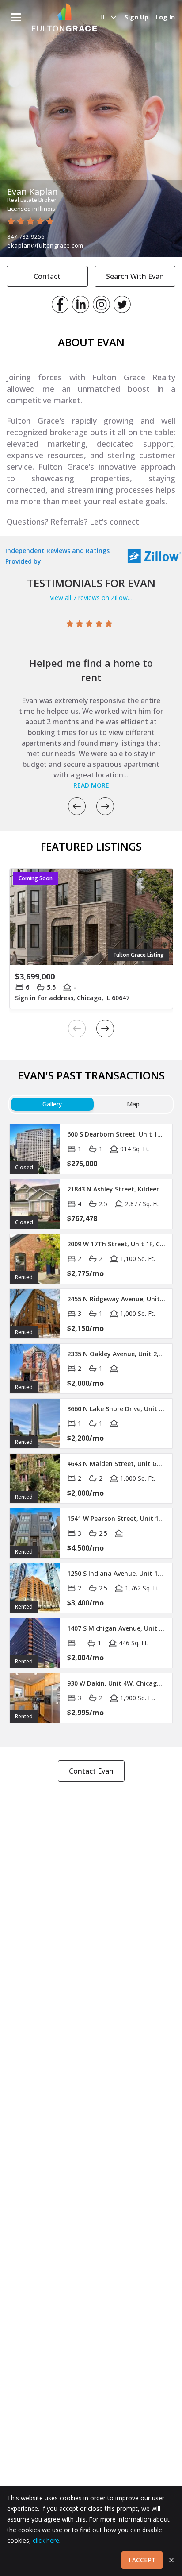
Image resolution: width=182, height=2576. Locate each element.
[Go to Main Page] (64, 17)
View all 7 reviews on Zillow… (91, 598)
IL (103, 17)
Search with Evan (135, 276)
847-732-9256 (26, 236)
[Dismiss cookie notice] (171, 2560)
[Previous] (77, 806)
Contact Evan (91, 1771)
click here (46, 2540)
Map (133, 1104)
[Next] (105, 806)
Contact (47, 276)
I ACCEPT (142, 2560)
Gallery (52, 1104)
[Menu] (16, 17)
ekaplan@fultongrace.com (45, 245)
